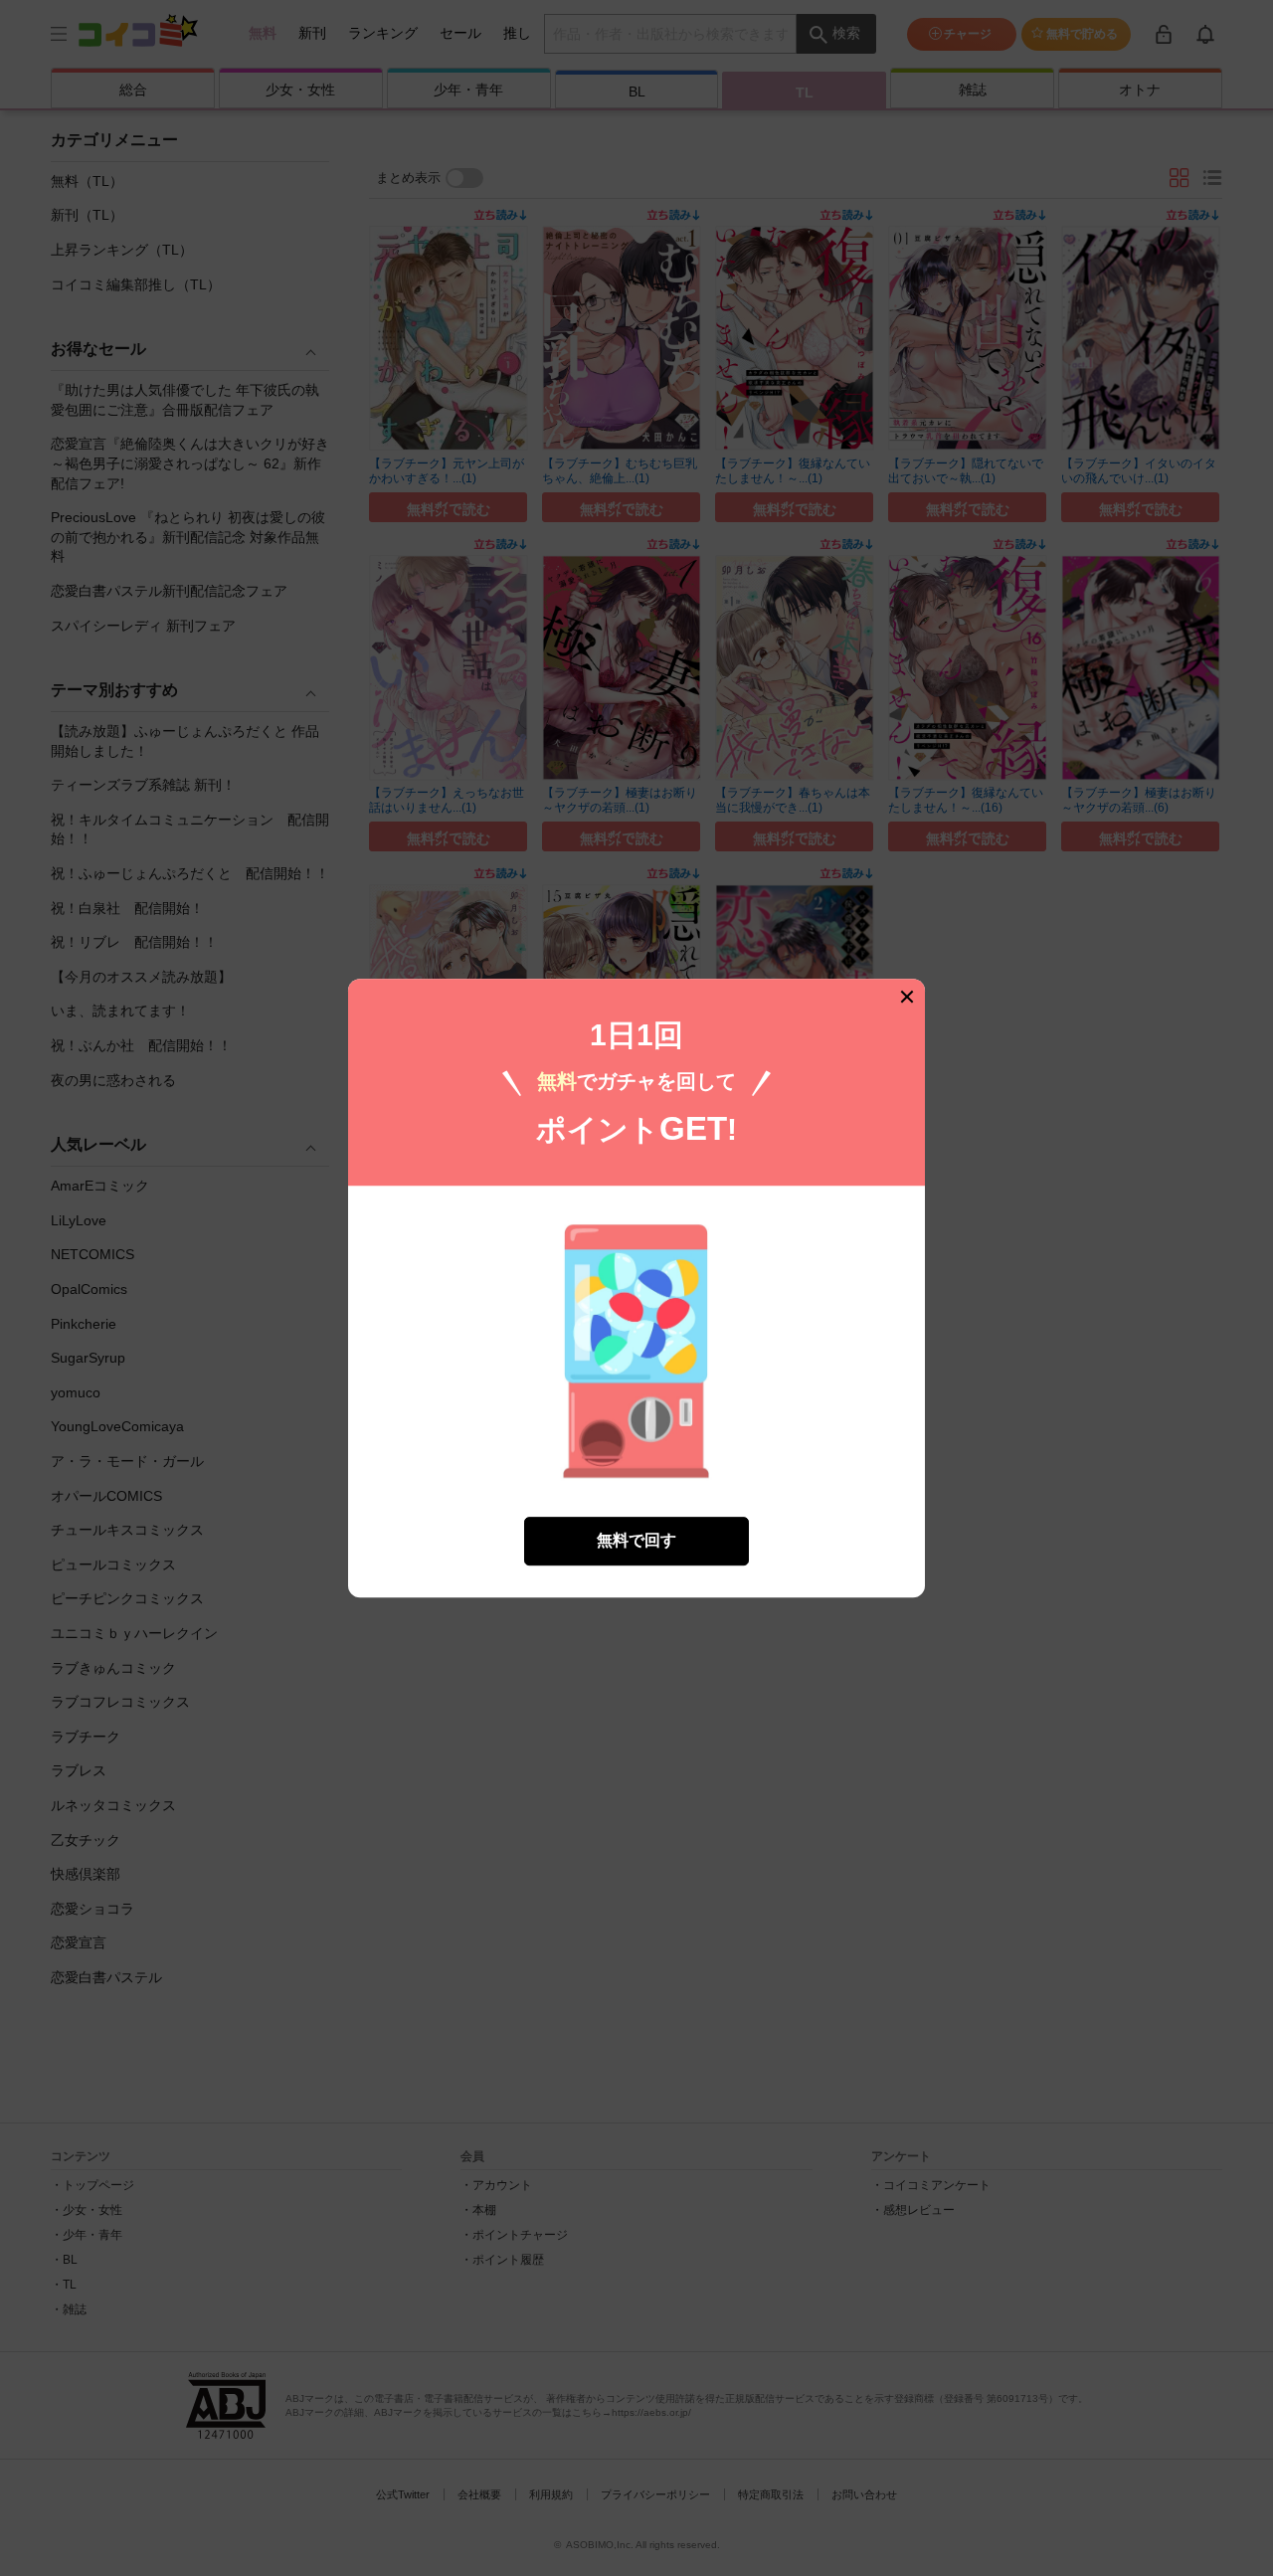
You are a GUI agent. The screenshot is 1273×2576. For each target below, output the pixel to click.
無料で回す (636, 1540)
